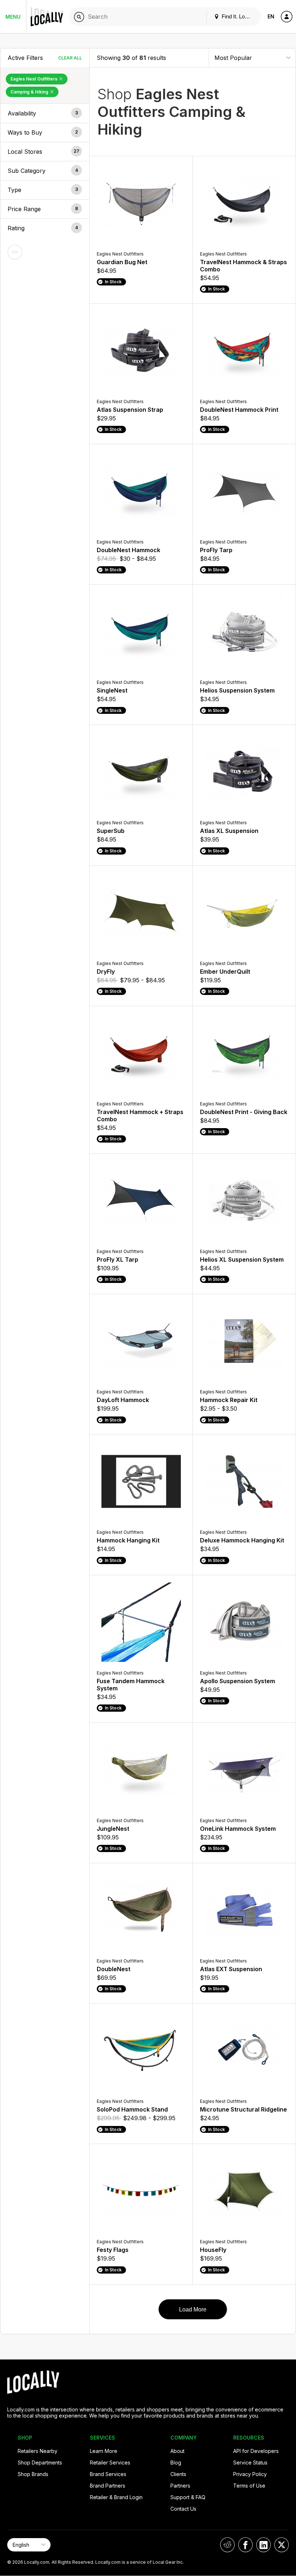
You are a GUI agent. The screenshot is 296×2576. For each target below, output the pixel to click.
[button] (45, 113)
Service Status (250, 2463)
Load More (193, 2309)
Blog (176, 2463)
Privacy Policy (250, 2474)
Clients (178, 2474)
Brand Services (108, 2474)
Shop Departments (40, 2463)
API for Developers (256, 2451)
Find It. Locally (238, 16)
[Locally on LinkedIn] (264, 2545)
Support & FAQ (188, 2497)
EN (271, 16)
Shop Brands (33, 2474)
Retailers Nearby (38, 2451)
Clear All (70, 58)
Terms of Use (249, 2486)
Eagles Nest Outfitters (34, 79)
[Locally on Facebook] (245, 2545)
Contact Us (183, 2509)
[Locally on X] (282, 2545)
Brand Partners (108, 2486)
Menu (13, 17)
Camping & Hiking (30, 92)
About (177, 2451)
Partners (180, 2486)
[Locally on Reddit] (227, 2545)
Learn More (104, 2451)
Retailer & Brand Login (116, 2497)
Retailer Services (110, 2463)
